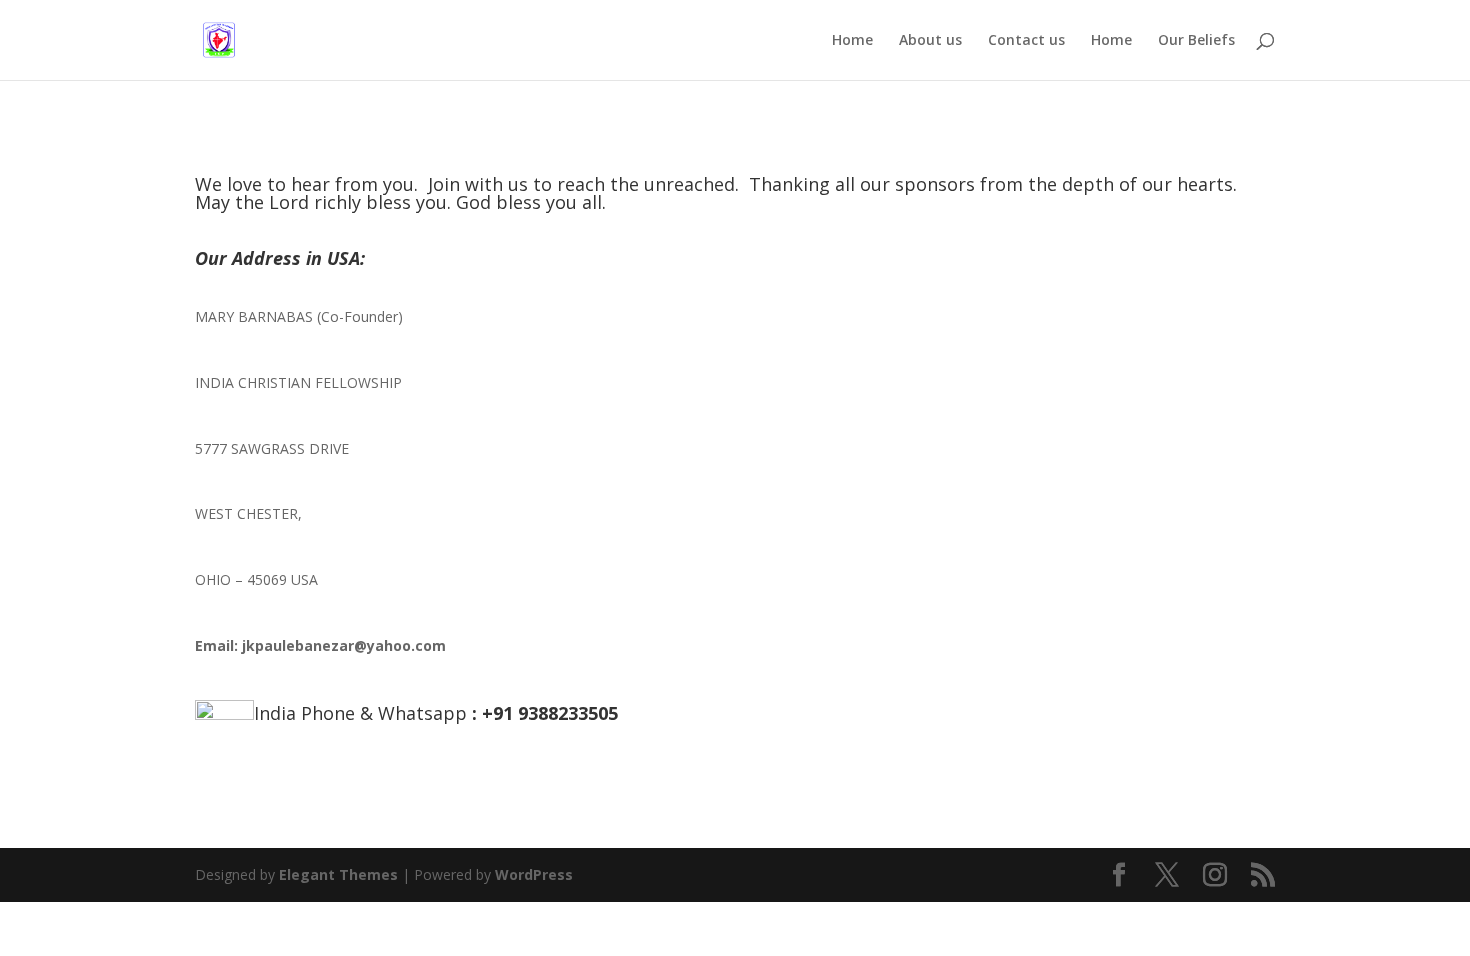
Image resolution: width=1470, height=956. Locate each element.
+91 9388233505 (550, 713)
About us (930, 41)
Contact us (1026, 41)
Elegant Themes (338, 874)
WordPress (534, 874)
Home (852, 41)
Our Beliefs (1196, 41)
